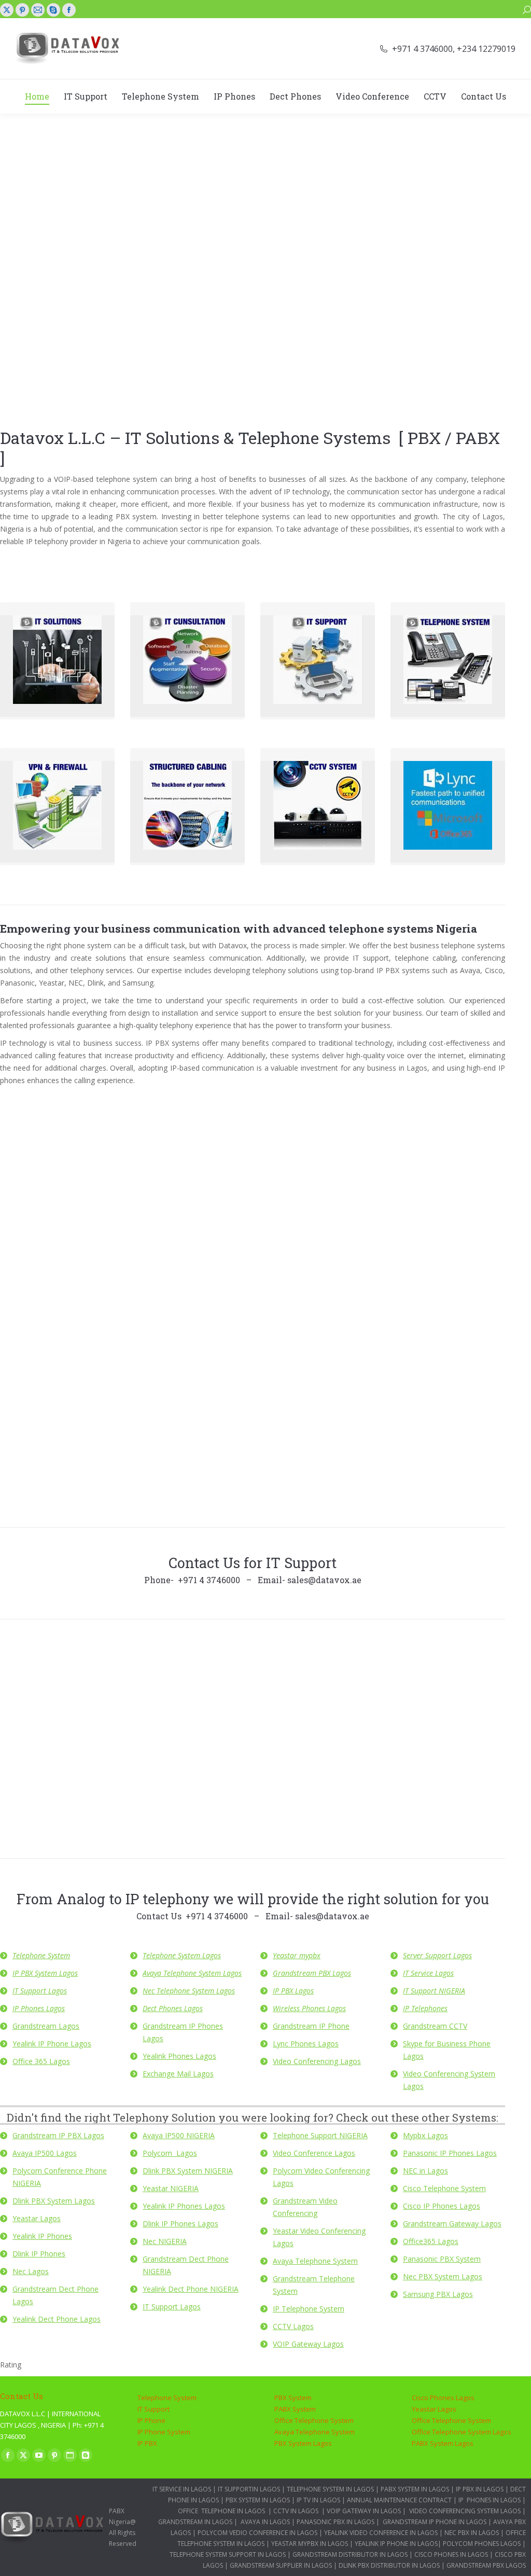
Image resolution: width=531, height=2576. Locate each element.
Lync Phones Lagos (306, 2044)
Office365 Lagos (431, 2241)
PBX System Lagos (303, 2443)
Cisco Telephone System (444, 2188)
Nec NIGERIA (165, 2241)
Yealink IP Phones (42, 2236)
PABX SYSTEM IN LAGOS (415, 2489)
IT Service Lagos (428, 1973)
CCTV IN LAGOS (296, 2511)
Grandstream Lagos (46, 2026)
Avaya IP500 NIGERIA (179, 2135)
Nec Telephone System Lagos (189, 1991)
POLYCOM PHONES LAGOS (482, 2544)
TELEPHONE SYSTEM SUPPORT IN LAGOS (228, 2554)
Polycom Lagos (170, 2153)
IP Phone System (164, 2432)
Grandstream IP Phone (311, 2026)
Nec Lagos (31, 2271)
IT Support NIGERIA (434, 1991)
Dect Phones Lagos (173, 2008)
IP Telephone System (309, 2309)
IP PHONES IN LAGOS (490, 2500)
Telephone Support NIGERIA (320, 2135)
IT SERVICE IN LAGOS (182, 2489)
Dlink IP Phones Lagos (180, 2224)
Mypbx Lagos (425, 2135)
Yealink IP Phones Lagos (184, 2206)
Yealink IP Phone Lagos (52, 2044)
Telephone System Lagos (182, 1955)
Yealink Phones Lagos (179, 2056)
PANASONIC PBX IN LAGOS (336, 2522)
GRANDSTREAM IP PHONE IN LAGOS (435, 2522)
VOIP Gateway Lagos (308, 2344)
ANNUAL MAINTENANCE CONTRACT (399, 2500)
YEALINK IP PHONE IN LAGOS (396, 2544)
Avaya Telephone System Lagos (192, 1973)
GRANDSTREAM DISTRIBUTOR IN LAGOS (350, 2554)
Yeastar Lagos (37, 2218)
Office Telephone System (314, 2420)
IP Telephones (425, 2008)
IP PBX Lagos (293, 1991)
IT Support (153, 2409)
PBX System (293, 2398)
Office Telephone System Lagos (462, 2432)
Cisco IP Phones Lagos (442, 2206)
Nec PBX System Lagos (443, 2276)
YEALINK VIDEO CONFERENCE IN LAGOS (381, 2533)
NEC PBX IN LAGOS (472, 2533)
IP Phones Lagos (39, 2008)
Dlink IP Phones (39, 2254)
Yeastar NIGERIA (171, 2188)
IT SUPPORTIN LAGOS (249, 2489)
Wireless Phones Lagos (309, 2008)
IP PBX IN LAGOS (480, 2489)
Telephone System (41, 1955)
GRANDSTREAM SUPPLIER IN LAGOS (281, 2565)
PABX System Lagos (443, 2443)
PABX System (295, 2409)
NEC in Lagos (425, 2171)
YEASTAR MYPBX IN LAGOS (310, 2544)
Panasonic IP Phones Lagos (450, 2153)
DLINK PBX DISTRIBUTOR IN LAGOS (389, 2565)
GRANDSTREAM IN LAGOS (195, 2522)
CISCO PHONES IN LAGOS (450, 2554)
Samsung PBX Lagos (438, 2294)
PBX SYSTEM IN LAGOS (258, 2500)
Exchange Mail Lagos (178, 2074)
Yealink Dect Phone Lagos (57, 2319)
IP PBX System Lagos (45, 1973)
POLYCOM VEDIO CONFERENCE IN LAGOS (257, 2533)
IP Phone (151, 2420)
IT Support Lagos (40, 1991)
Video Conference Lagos (314, 2153)
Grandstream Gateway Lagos (452, 2224)
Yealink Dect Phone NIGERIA (191, 2289)
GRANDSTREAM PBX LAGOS (486, 2565)
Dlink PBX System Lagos (54, 2201)
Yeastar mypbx (297, 1955)
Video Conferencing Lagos (317, 2061)
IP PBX (147, 2443)
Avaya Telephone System (315, 2261)
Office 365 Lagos (41, 2061)
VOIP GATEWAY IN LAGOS (364, 2511)
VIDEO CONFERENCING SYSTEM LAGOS (465, 2511)
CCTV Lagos (293, 2326)
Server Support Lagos (437, 1955)
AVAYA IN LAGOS (265, 2522)
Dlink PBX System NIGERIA (188, 2171)
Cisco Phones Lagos (443, 2398)
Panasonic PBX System (442, 2259)
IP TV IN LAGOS (318, 2500)
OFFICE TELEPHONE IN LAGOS (221, 2511)
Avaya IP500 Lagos (45, 2153)
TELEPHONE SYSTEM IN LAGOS (331, 2489)
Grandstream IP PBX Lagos (58, 2135)
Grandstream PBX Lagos (312, 1973)
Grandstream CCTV (435, 2026)
